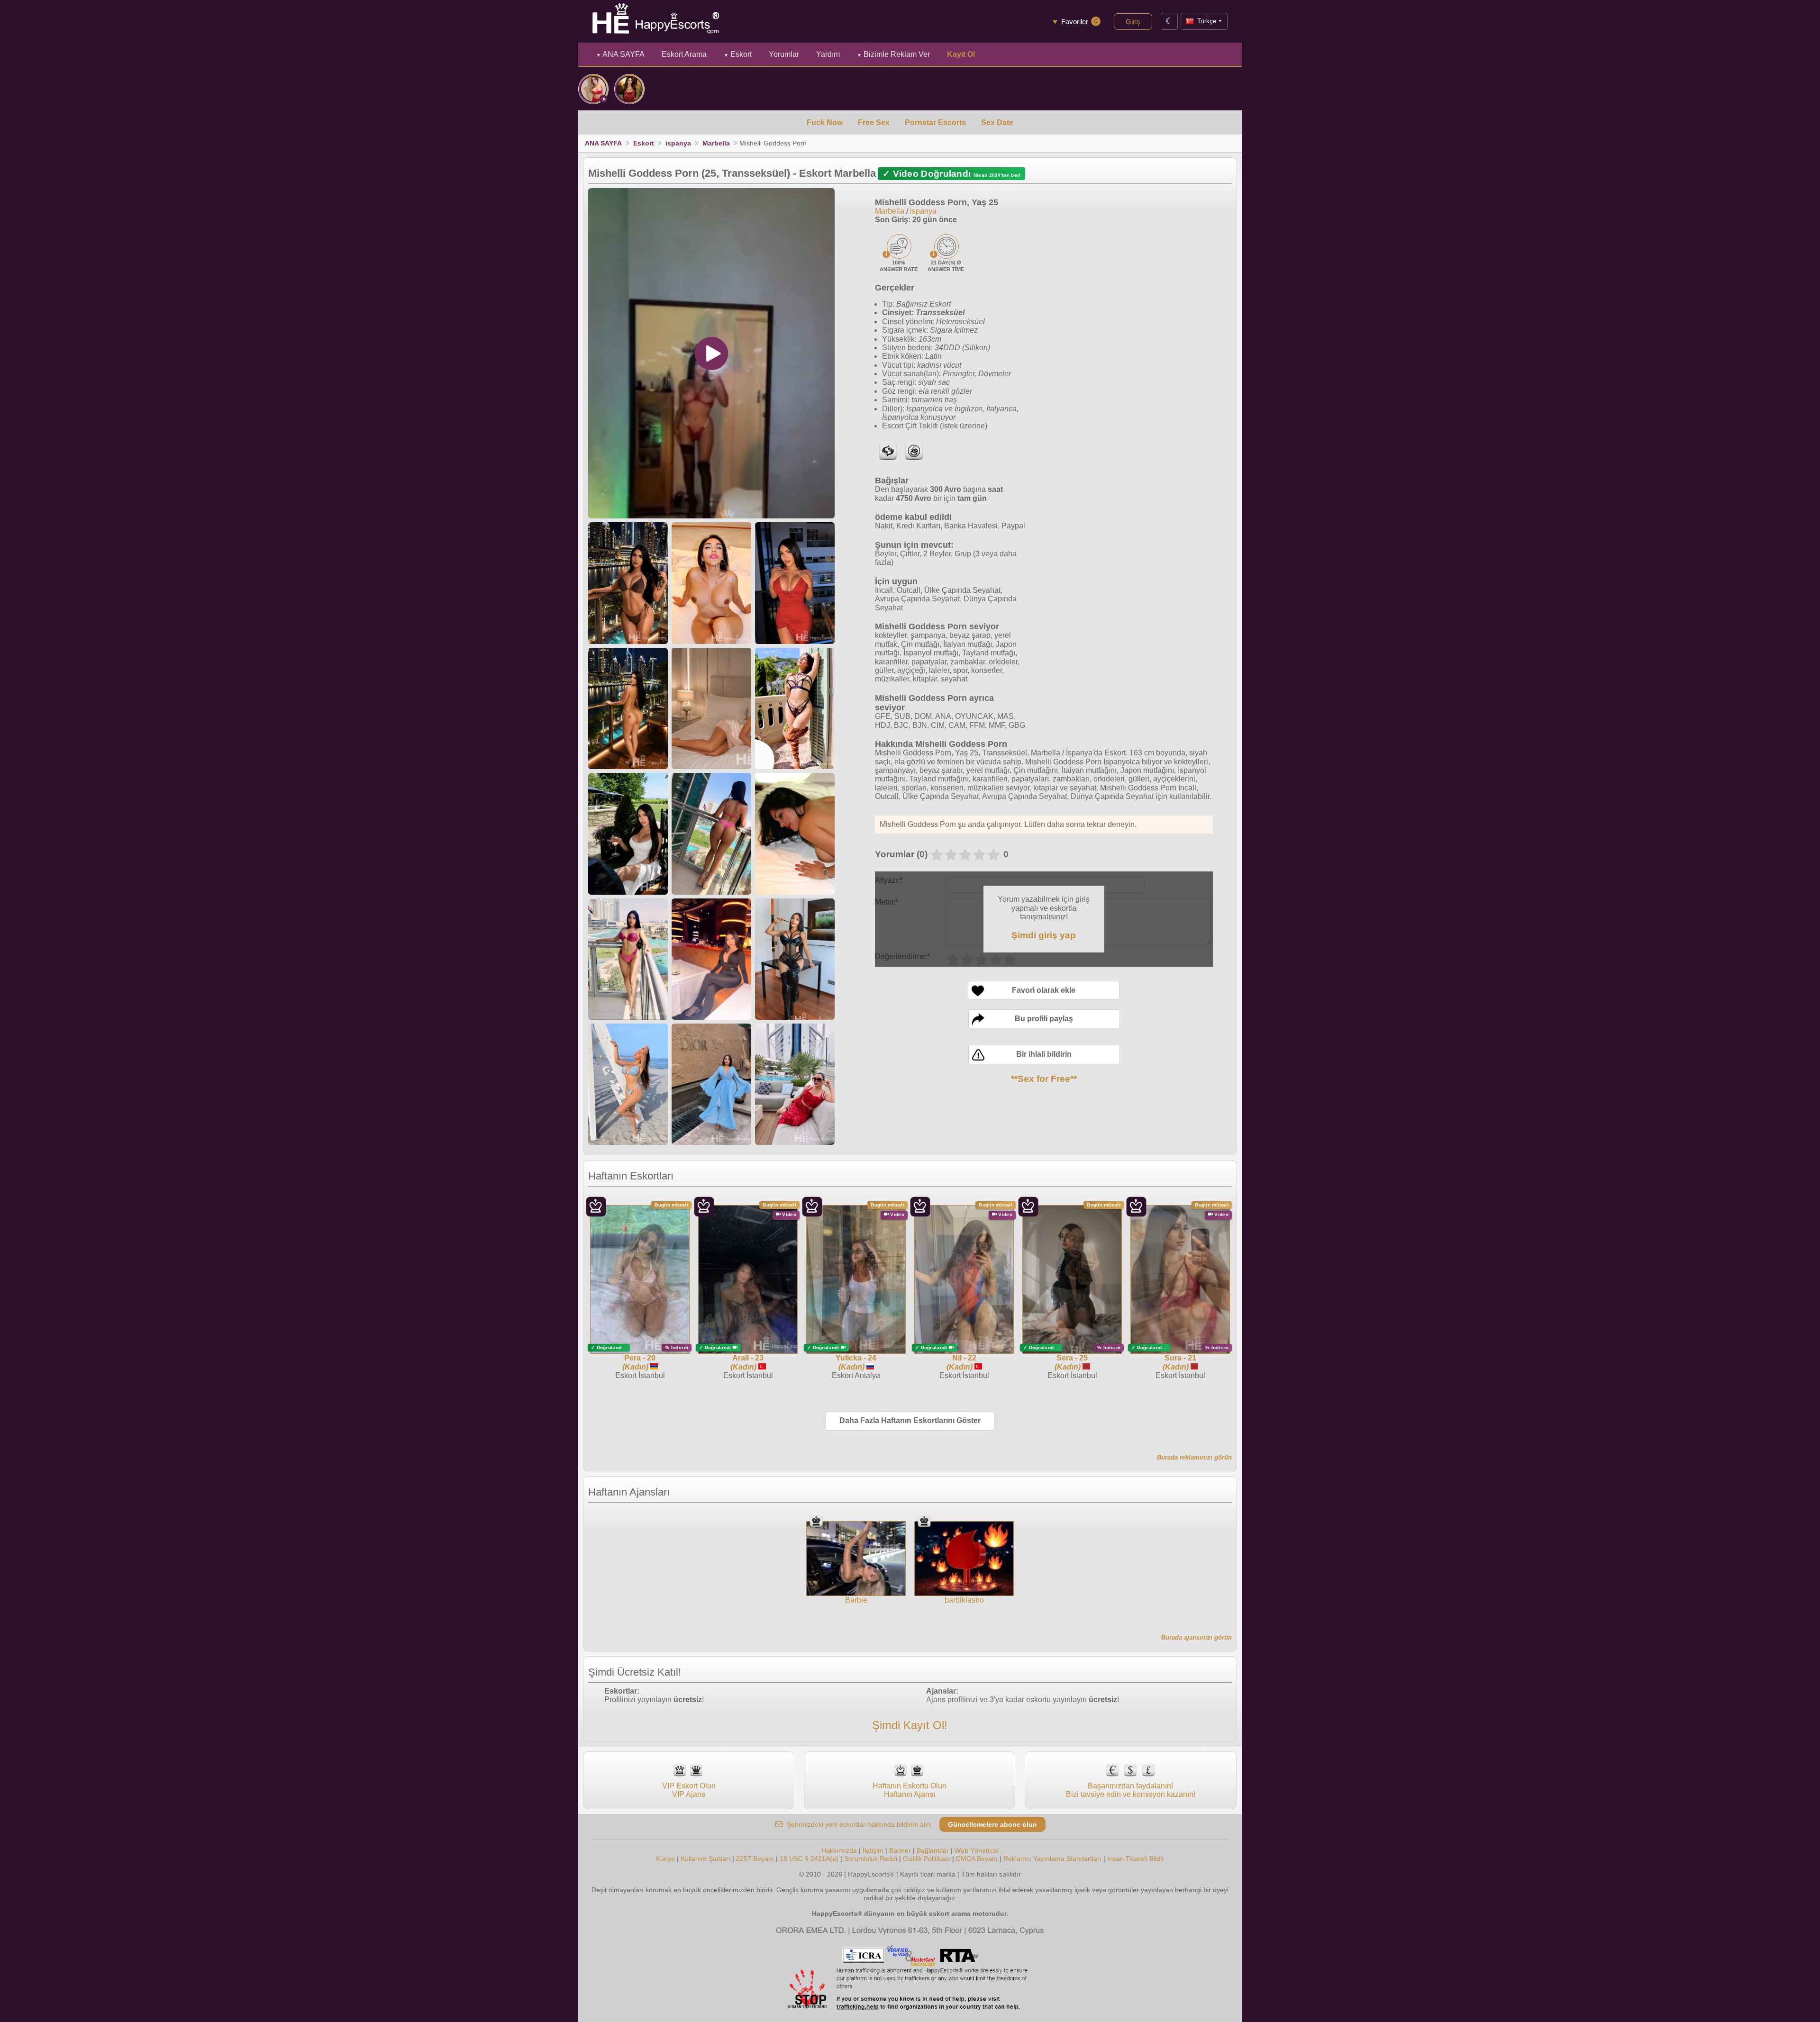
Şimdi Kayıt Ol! (910, 1725)
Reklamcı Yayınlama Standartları (1052, 1859)
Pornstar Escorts (935, 122)
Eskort (738, 54)
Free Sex (874, 122)
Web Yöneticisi (977, 1850)
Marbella (716, 143)
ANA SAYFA (620, 54)
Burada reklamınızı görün (1194, 1457)
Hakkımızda (839, 1850)
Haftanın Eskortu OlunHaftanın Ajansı (910, 1790)
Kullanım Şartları (705, 1859)
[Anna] (629, 89)
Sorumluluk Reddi (871, 1859)
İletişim (873, 1850)
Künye (665, 1859)
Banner (900, 1850)
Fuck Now (825, 122)
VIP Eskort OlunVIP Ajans (689, 1790)
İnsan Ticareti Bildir (1136, 1859)
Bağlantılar (933, 1850)
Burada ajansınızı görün (1197, 1637)
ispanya (678, 143)
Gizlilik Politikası (927, 1859)
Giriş (1133, 22)
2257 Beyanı (755, 1859)
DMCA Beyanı (977, 1859)
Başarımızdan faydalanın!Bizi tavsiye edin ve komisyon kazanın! (1131, 1790)
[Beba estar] (593, 89)
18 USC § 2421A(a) (809, 1859)
